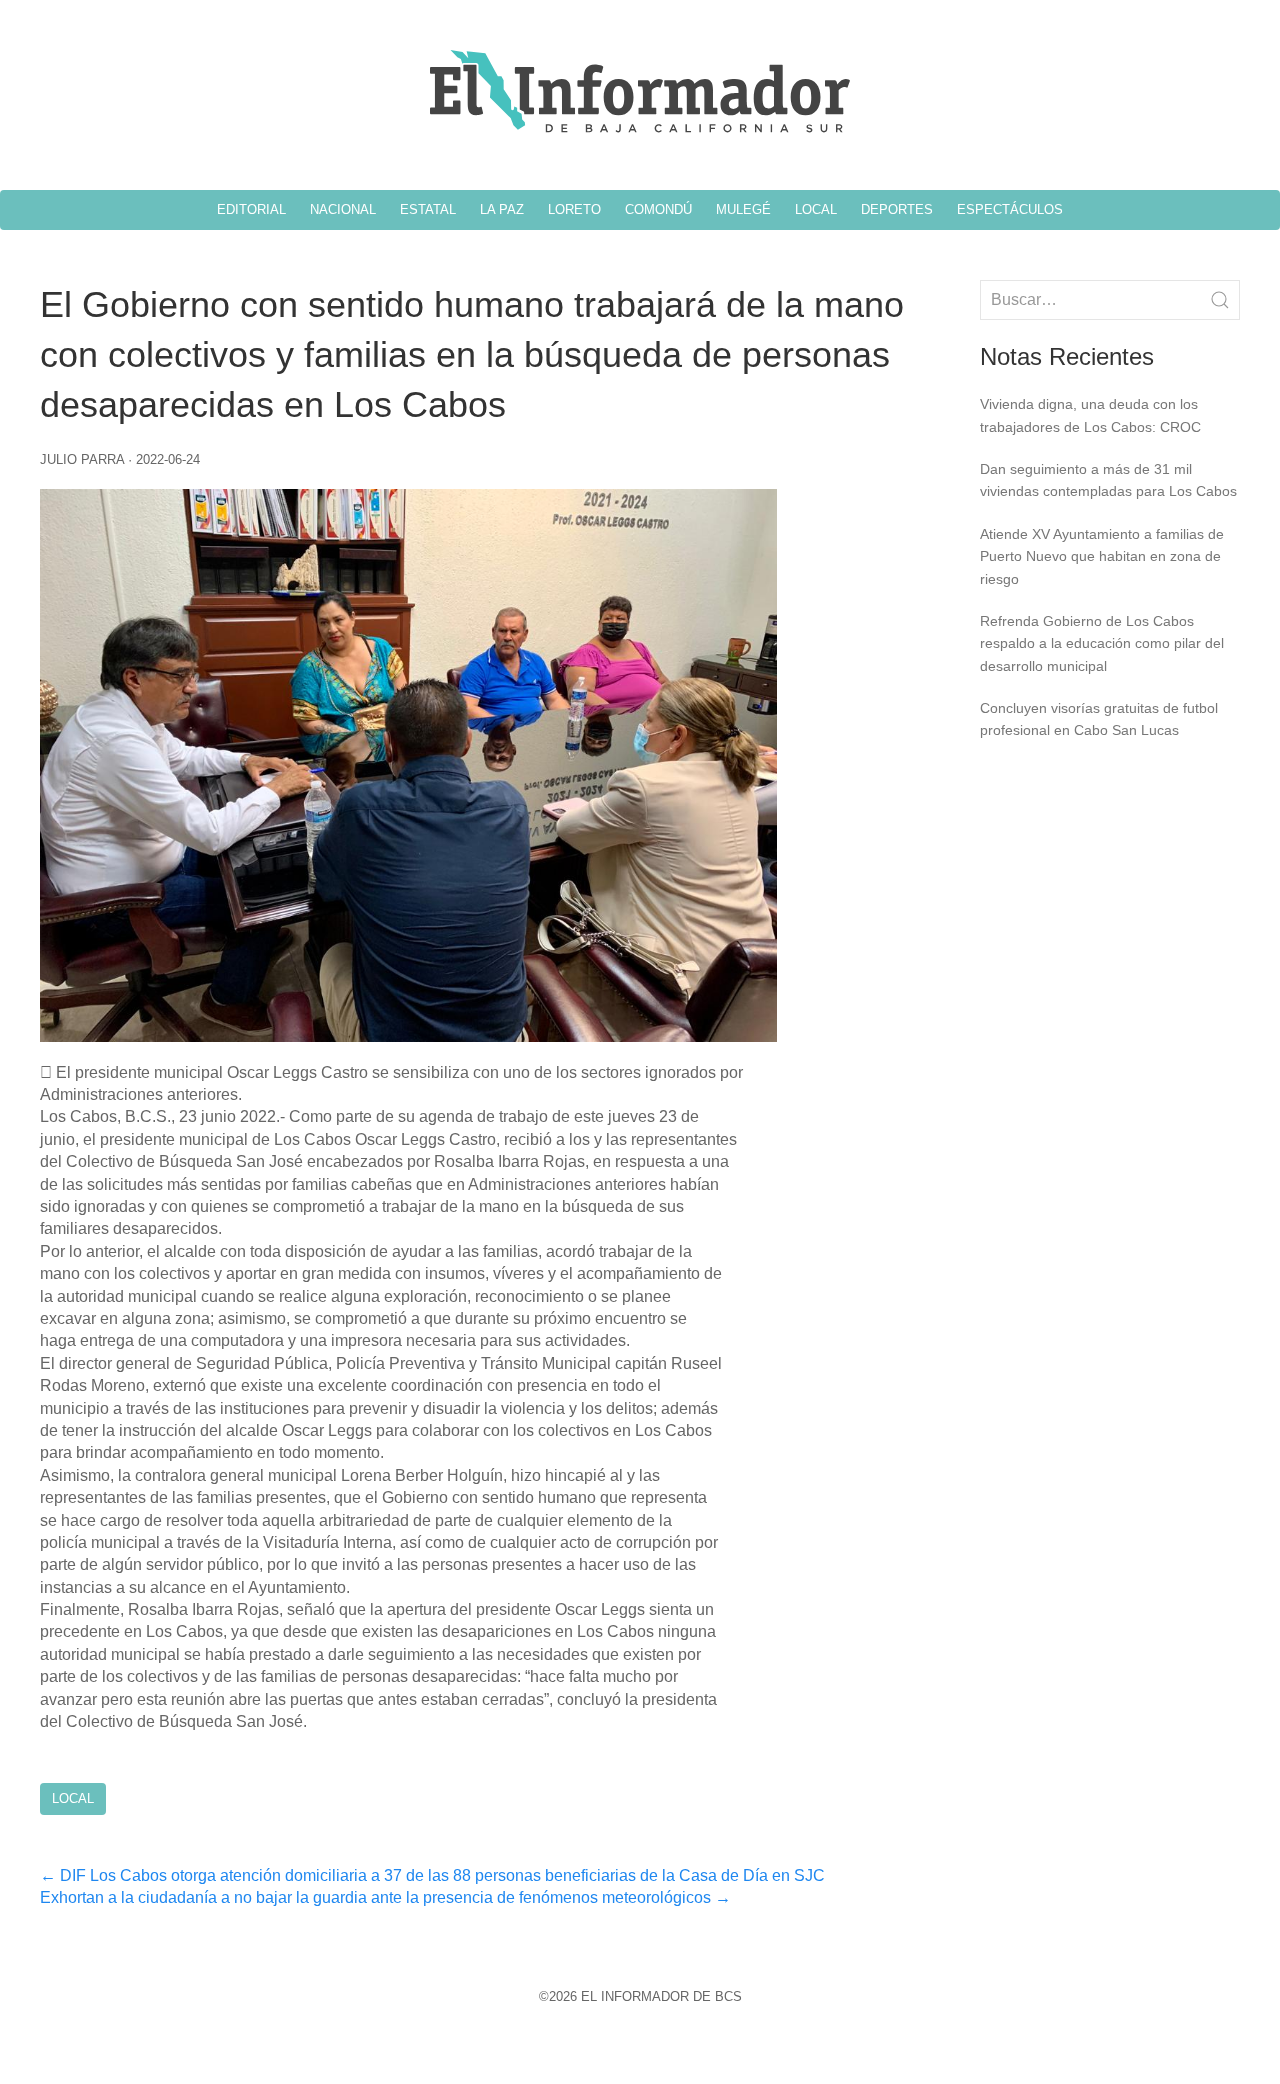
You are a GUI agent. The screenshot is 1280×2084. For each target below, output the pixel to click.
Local (73, 1798)
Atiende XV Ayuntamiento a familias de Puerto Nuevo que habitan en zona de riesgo (1102, 556)
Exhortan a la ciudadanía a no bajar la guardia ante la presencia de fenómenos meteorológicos (385, 1897)
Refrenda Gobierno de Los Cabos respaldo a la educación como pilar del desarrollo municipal (1102, 643)
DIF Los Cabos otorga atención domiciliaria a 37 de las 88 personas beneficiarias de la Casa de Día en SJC (432, 1875)
